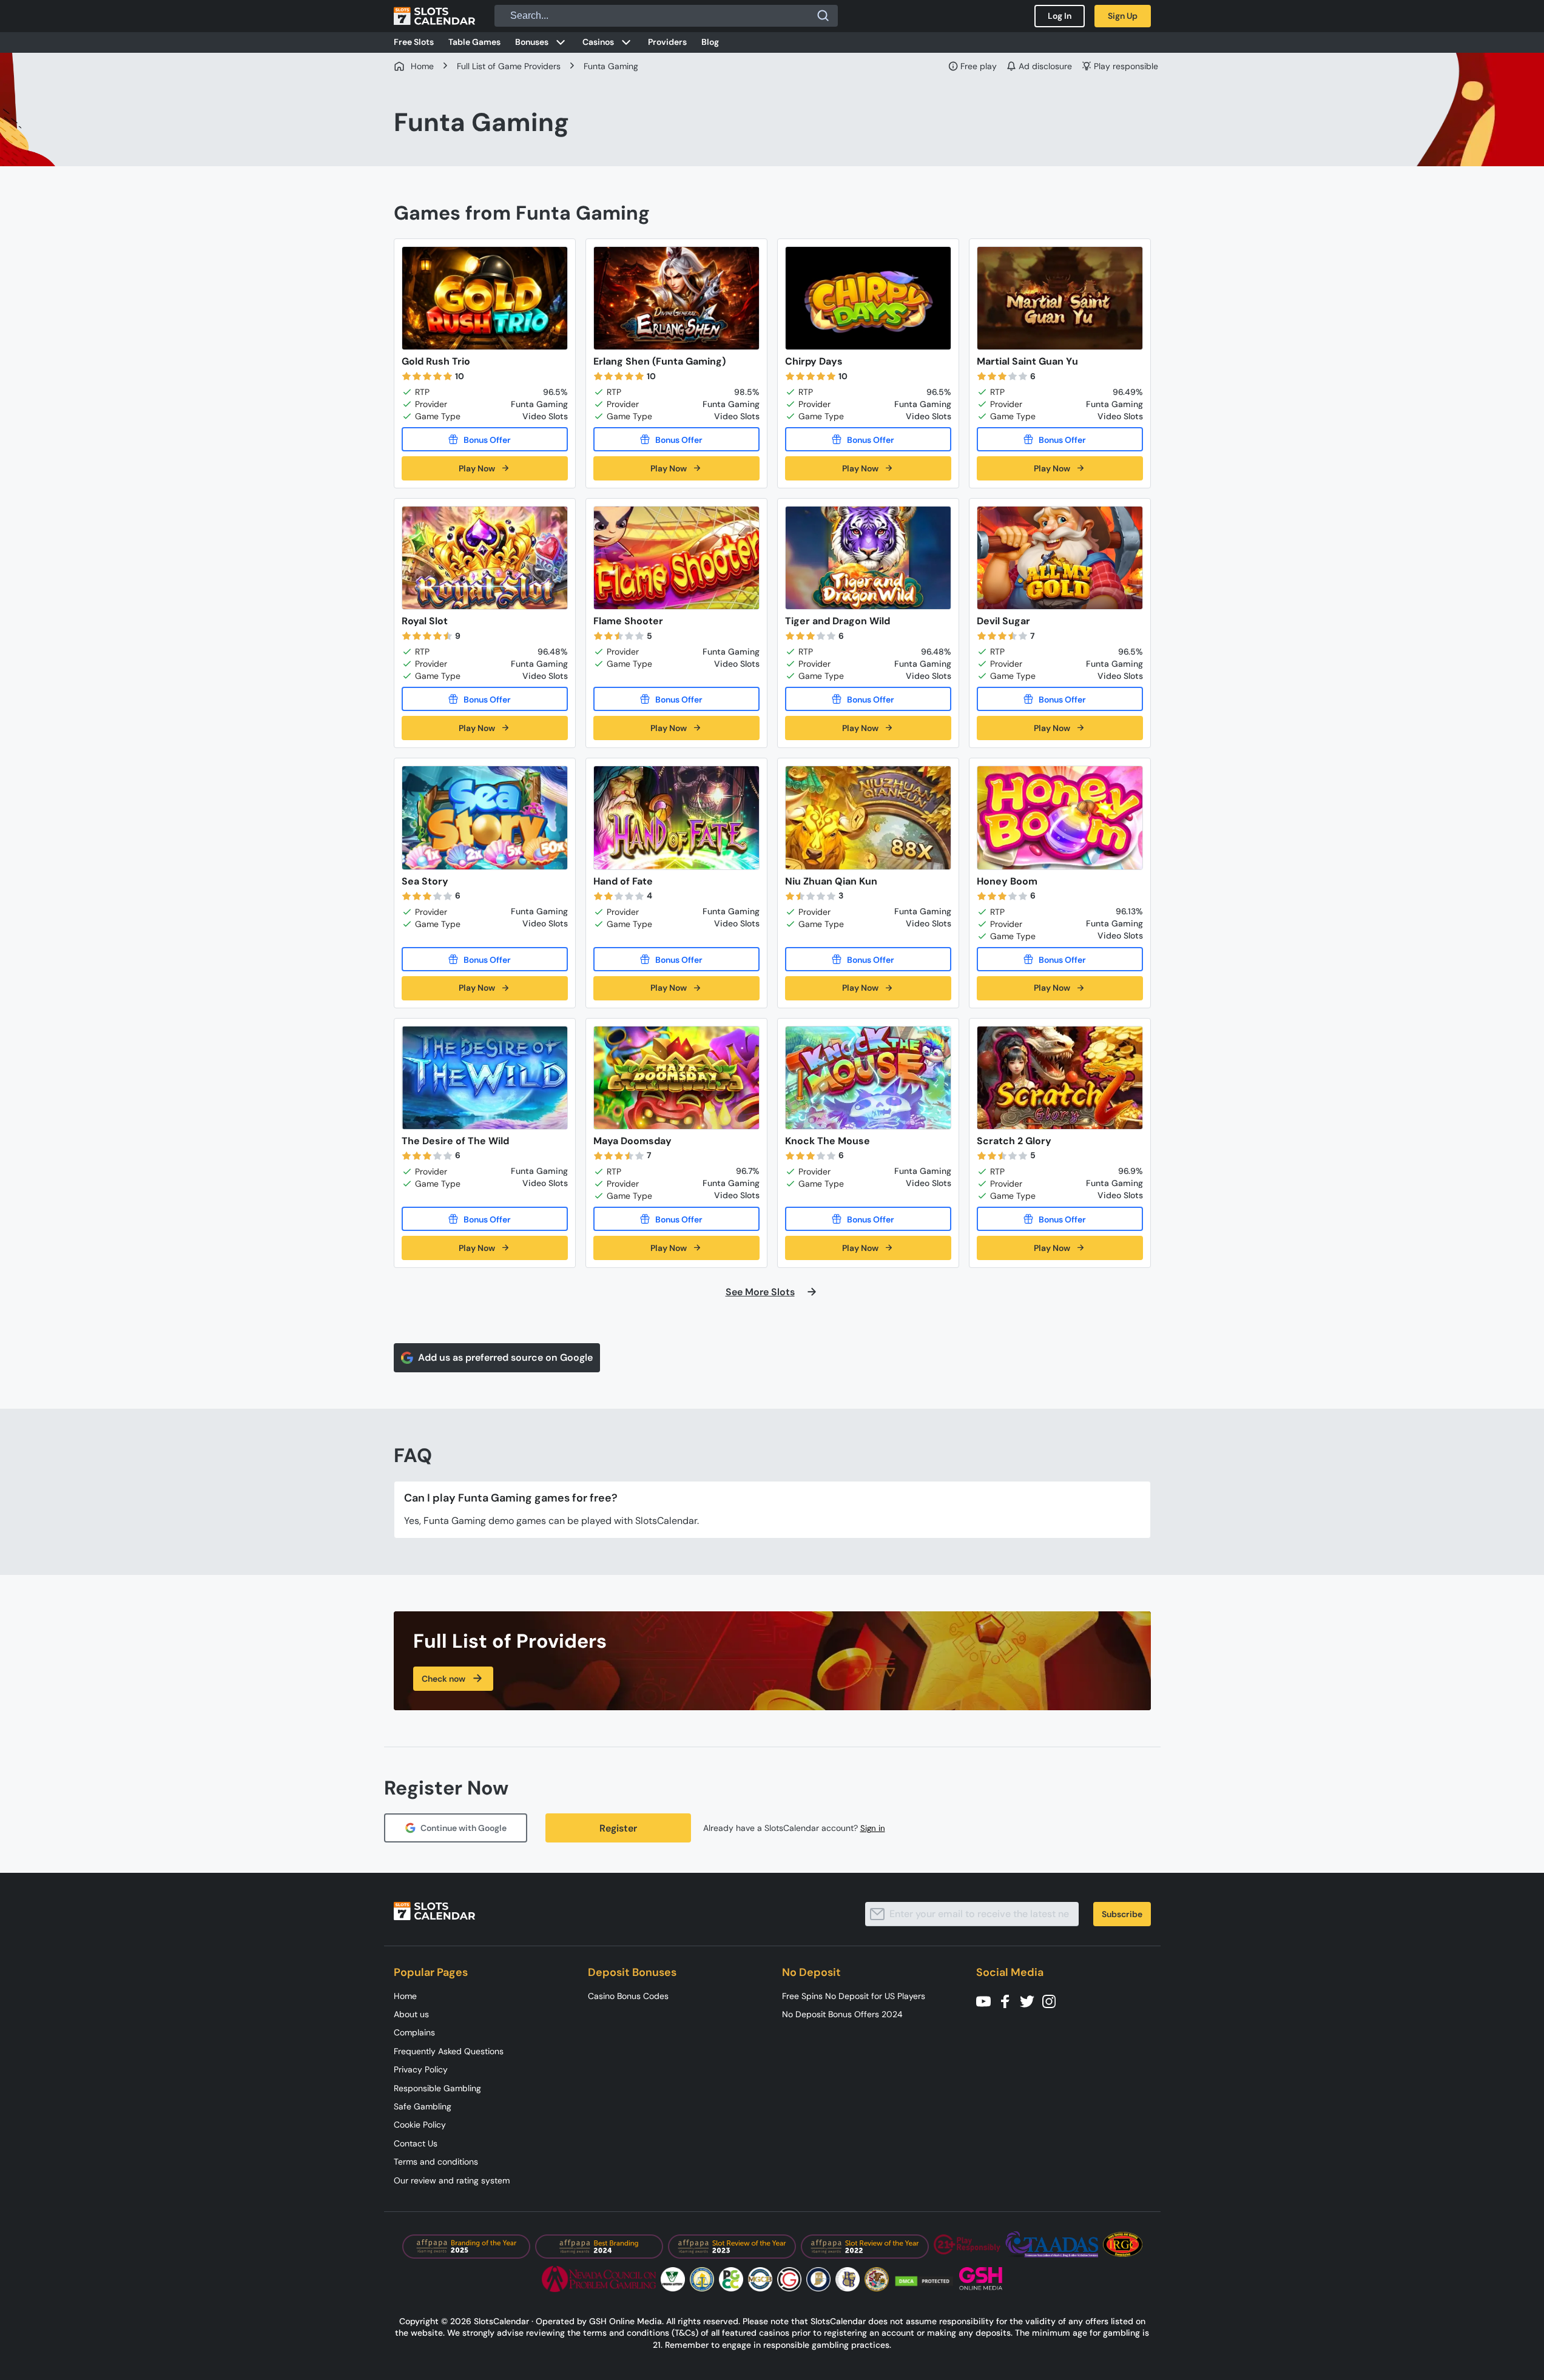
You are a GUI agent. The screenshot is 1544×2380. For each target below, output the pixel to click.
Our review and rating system (452, 2180)
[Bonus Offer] (485, 439)
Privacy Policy (421, 2069)
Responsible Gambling (437, 2088)
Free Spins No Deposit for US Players (854, 1996)
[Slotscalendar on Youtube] (987, 2001)
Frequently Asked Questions (449, 2051)
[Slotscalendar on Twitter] (1031, 2001)
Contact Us (416, 2143)
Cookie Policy (420, 2125)
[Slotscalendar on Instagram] (1053, 2001)
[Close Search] (823, 16)
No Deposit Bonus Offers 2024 (842, 2014)
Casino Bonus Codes (628, 1996)
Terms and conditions (436, 2162)
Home (405, 1996)
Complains (414, 2032)
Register (618, 1828)
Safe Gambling (423, 2106)
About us (411, 2014)
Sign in (873, 1828)
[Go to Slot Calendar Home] (434, 16)
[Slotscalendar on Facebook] (1009, 2001)
